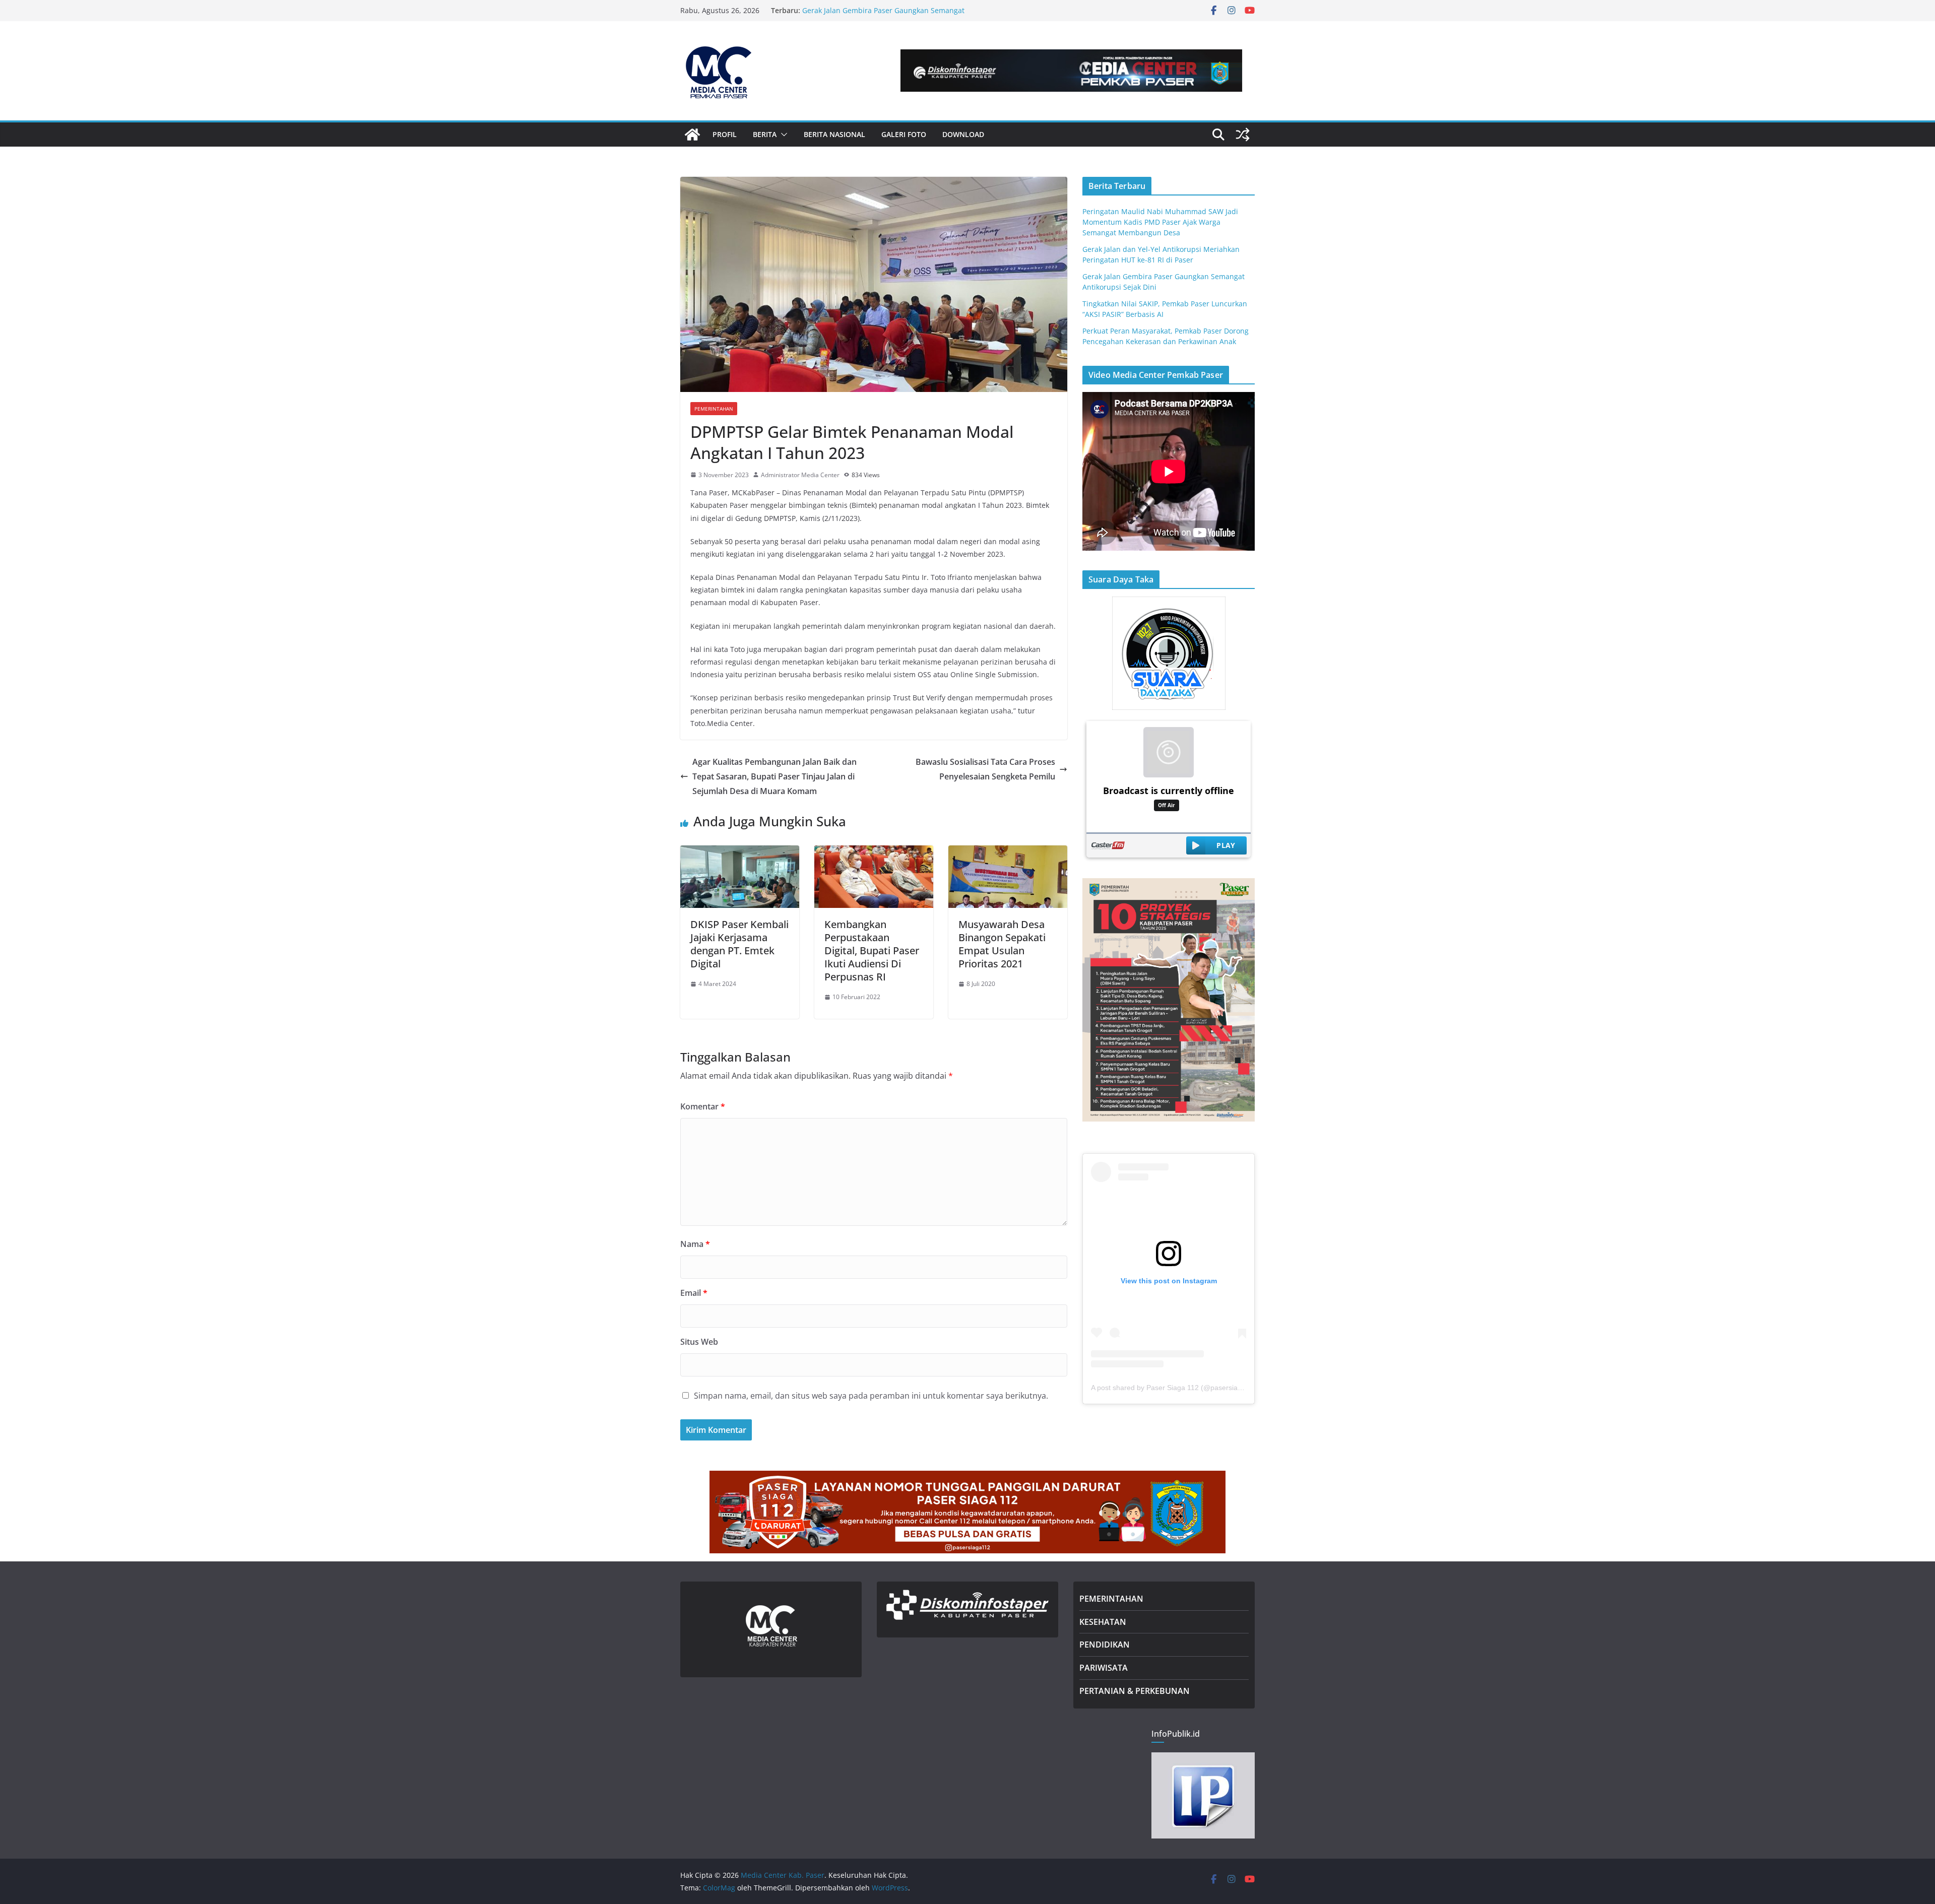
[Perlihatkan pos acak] (1243, 135)
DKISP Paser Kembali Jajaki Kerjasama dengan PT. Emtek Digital (739, 944)
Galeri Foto (904, 134)
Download (963, 134)
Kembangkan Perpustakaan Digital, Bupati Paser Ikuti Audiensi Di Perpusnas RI (872, 950)
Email (694, 1293)
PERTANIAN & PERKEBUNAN (1135, 1691)
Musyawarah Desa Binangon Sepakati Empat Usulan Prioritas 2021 (1002, 944)
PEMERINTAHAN (1111, 1599)
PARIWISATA (1104, 1668)
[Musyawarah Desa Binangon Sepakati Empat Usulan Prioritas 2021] (1008, 852)
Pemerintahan (714, 409)
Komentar (703, 1106)
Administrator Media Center (800, 475)
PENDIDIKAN (1105, 1645)
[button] (782, 135)
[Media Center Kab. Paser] (692, 135)
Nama (695, 1244)
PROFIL (725, 134)
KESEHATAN (1103, 1622)
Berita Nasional (834, 134)
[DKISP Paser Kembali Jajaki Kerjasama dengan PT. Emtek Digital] (740, 852)
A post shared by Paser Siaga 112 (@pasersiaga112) (1175, 1388)
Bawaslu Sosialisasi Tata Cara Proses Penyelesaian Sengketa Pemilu (985, 769)
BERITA (765, 134)
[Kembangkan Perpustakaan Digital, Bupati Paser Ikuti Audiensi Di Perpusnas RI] (874, 852)
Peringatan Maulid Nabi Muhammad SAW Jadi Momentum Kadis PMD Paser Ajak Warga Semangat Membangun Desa (1160, 222)
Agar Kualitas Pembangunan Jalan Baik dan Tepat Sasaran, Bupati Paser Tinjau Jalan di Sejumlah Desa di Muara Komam (775, 776)
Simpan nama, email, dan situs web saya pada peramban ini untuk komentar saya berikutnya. (871, 1396)
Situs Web (699, 1342)
